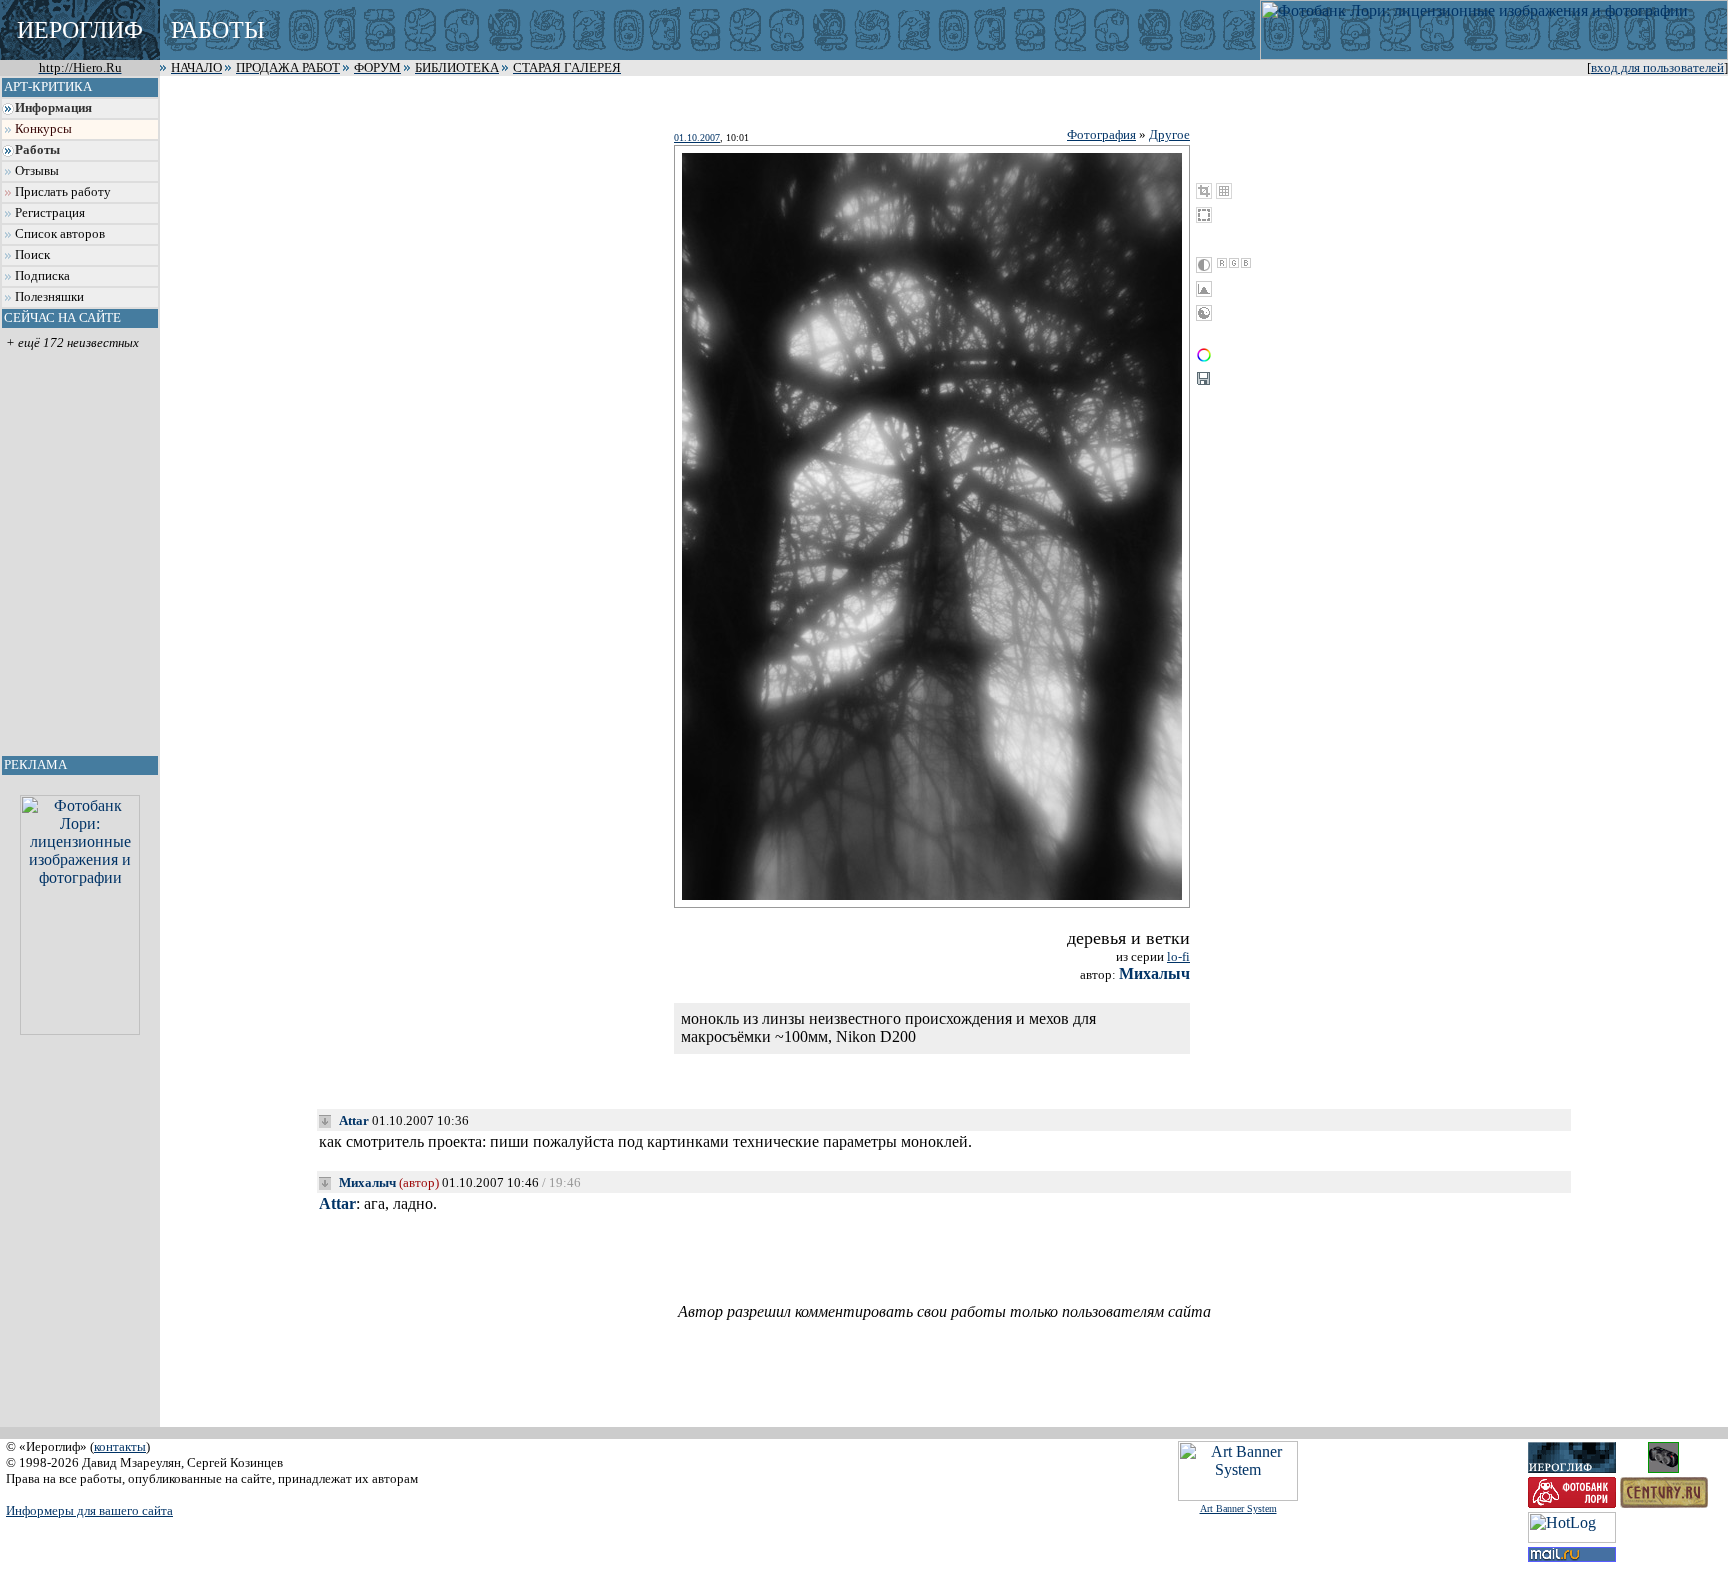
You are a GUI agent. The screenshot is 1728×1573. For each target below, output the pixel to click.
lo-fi (1178, 956)
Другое (1169, 134)
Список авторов (60, 234)
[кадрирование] (1204, 191)
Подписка (42, 276)
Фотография (1101, 134)
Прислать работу (63, 192)
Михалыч (1154, 973)
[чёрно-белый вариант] (1204, 265)
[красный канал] (1222, 263)
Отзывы (37, 171)
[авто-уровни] (1204, 313)
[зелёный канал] (1234, 263)
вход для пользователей (1657, 68)
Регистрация (50, 213)
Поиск (32, 255)
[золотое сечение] (1224, 191)
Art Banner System (1238, 1508)
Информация (53, 108)
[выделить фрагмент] (1204, 215)
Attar (354, 1120)
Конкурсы (43, 129)
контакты (120, 1446)
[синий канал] (1246, 263)
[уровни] (1204, 289)
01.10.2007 (697, 137)
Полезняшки (49, 297)
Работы (37, 150)
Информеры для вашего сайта (89, 1510)
